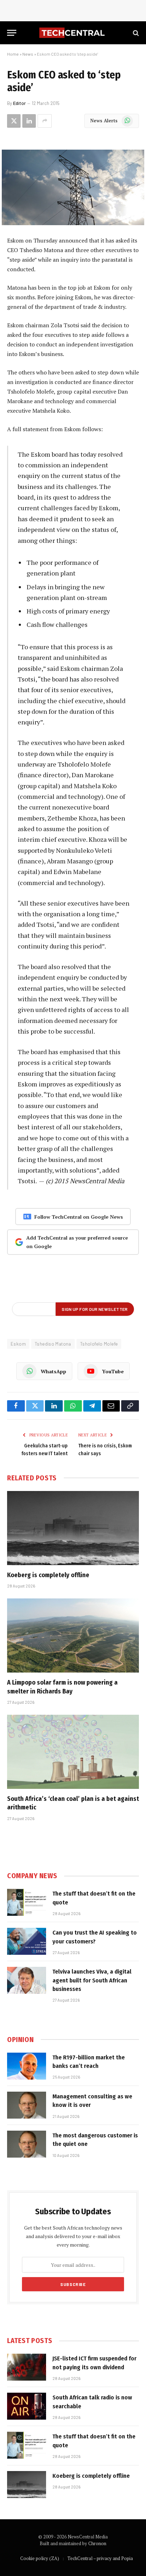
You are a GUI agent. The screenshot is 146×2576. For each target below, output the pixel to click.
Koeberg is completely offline (48, 1575)
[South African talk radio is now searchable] (27, 2406)
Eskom (18, 1344)
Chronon (97, 2543)
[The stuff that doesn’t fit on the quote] (27, 1902)
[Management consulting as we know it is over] (27, 2105)
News (28, 54)
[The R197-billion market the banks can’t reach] (27, 2066)
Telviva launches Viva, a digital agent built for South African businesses (92, 1980)
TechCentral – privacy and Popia (100, 2558)
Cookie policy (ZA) (40, 2558)
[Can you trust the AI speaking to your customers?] (27, 1941)
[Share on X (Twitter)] (14, 121)
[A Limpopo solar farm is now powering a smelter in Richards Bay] (73, 1635)
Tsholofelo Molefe (99, 1344)
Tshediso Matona (53, 1344)
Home (13, 54)
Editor (19, 103)
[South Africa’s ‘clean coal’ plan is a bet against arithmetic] (73, 1752)
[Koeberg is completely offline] (73, 1528)
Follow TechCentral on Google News (79, 1217)
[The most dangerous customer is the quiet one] (27, 2144)
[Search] (135, 33)
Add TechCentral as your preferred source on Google (77, 1242)
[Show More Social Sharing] (45, 121)
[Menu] (12, 33)
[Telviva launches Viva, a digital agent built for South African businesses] (27, 1980)
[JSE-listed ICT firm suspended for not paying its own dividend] (27, 2367)
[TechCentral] (73, 33)
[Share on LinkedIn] (29, 121)
